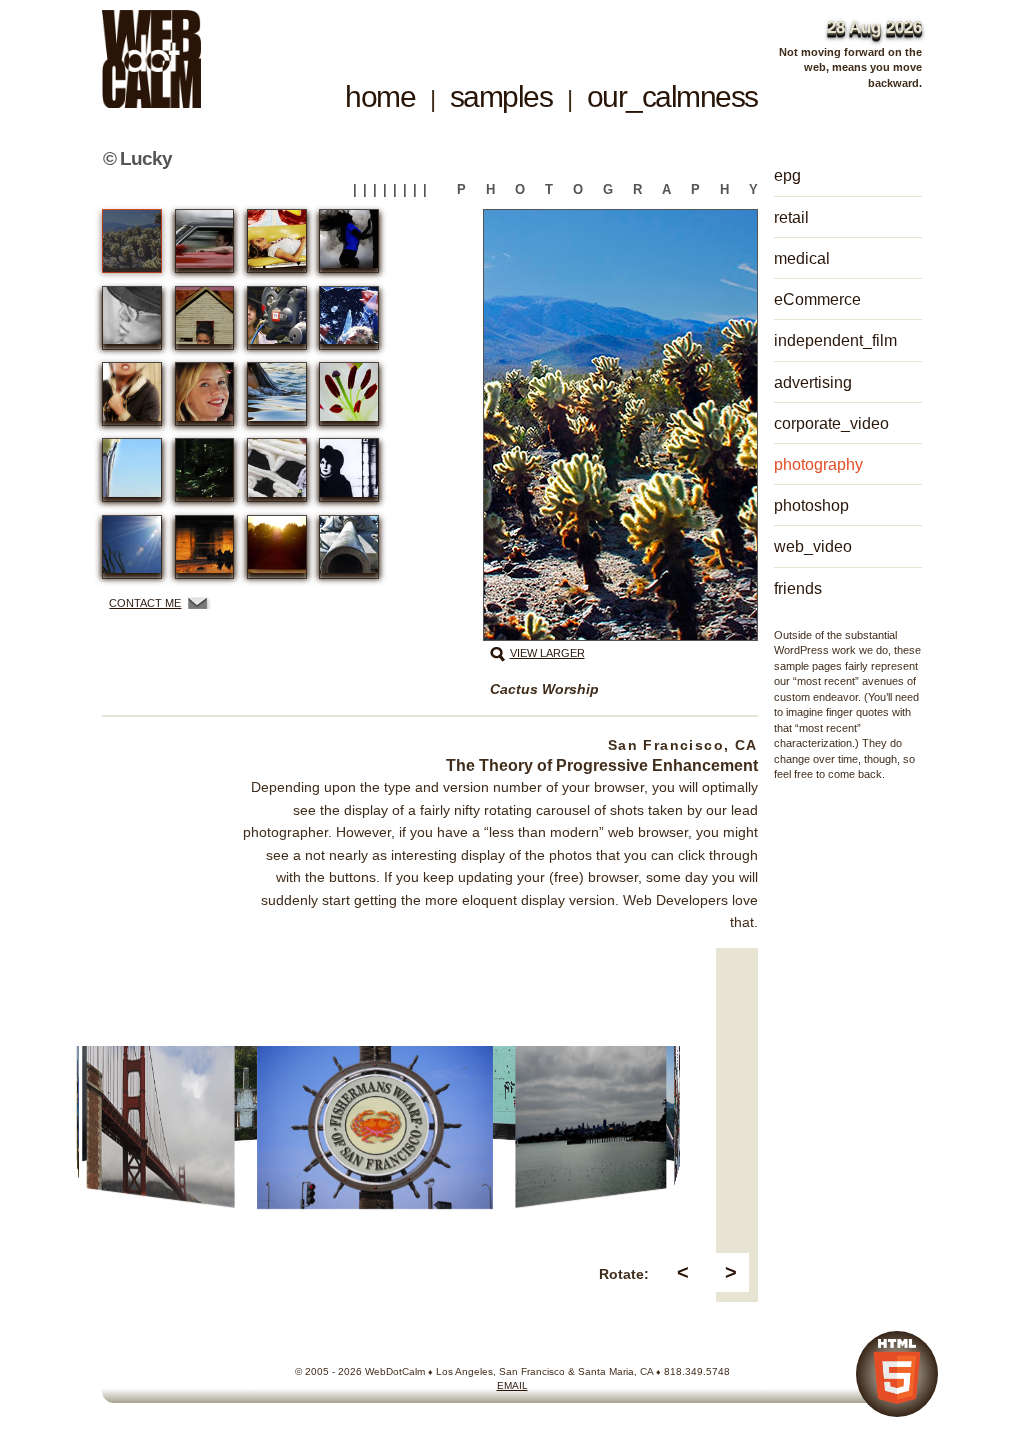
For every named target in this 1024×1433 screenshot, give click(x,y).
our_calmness (672, 96)
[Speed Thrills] (205, 241)
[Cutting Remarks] (132, 394)
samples (501, 96)
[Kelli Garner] (205, 394)
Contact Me (145, 603)
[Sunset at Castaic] (277, 547)
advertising (813, 382)
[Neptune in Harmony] (277, 394)
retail (791, 217)
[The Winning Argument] (349, 547)
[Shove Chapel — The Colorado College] (349, 470)
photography (818, 464)
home (380, 96)
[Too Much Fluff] (277, 241)
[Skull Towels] (277, 470)
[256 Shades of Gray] (132, 318)
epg (787, 175)
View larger (547, 653)
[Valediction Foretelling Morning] (205, 547)
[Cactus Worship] (132, 241)
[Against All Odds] (132, 547)
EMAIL (512, 1385)
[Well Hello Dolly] (277, 318)
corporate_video (831, 423)
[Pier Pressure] (132, 470)
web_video (813, 546)
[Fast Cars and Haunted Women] (205, 318)
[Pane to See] (349, 318)
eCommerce (817, 299)
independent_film (835, 340)
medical (802, 258)
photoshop (811, 505)
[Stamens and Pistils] (349, 394)
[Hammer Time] (349, 241)
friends (798, 588)
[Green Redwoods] (205, 470)
